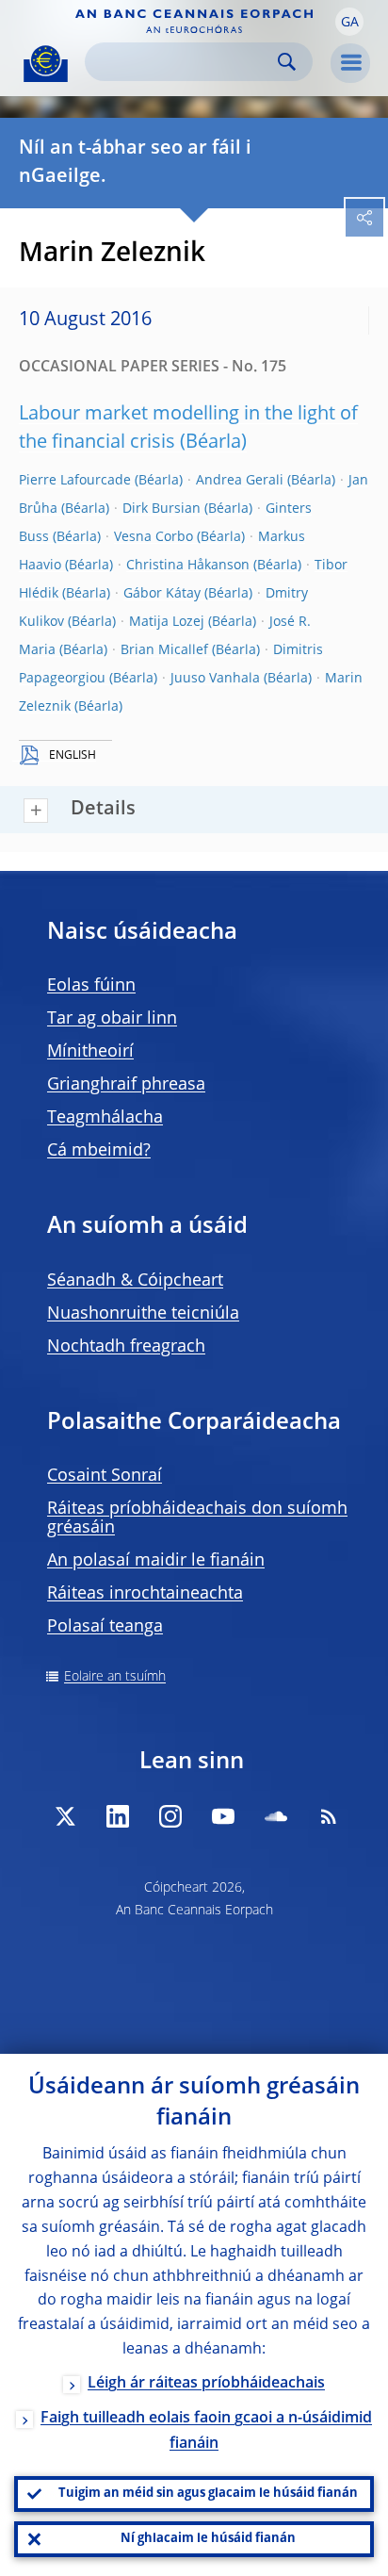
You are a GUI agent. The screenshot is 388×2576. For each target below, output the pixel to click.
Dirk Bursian (162, 509)
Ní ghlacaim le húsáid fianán (208, 2539)
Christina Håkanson (188, 566)
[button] (349, 22)
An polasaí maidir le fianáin (156, 1561)
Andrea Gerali (240, 481)
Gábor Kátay (162, 594)
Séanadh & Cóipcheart (135, 1281)
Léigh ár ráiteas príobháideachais (206, 2384)
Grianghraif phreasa (126, 1085)
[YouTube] (223, 1816)
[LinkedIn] (118, 1816)
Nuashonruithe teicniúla (143, 1314)
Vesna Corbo (154, 537)
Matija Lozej (167, 622)
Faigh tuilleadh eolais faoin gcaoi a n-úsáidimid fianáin (206, 2431)
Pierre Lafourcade (75, 481)
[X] (65, 1816)
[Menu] (350, 63)
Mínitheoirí (90, 1052)
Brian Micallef (164, 650)
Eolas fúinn (91, 986)
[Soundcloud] (276, 1816)
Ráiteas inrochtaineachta (145, 1594)
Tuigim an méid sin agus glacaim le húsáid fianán (208, 2494)
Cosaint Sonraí (105, 1476)
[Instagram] (170, 1816)
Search (287, 62)
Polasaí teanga (105, 1627)
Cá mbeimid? (99, 1151)
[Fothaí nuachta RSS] (329, 1816)
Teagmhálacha (105, 1118)
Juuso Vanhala (215, 679)
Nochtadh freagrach (126, 1347)
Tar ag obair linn (112, 1019)
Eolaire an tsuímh (115, 1677)
